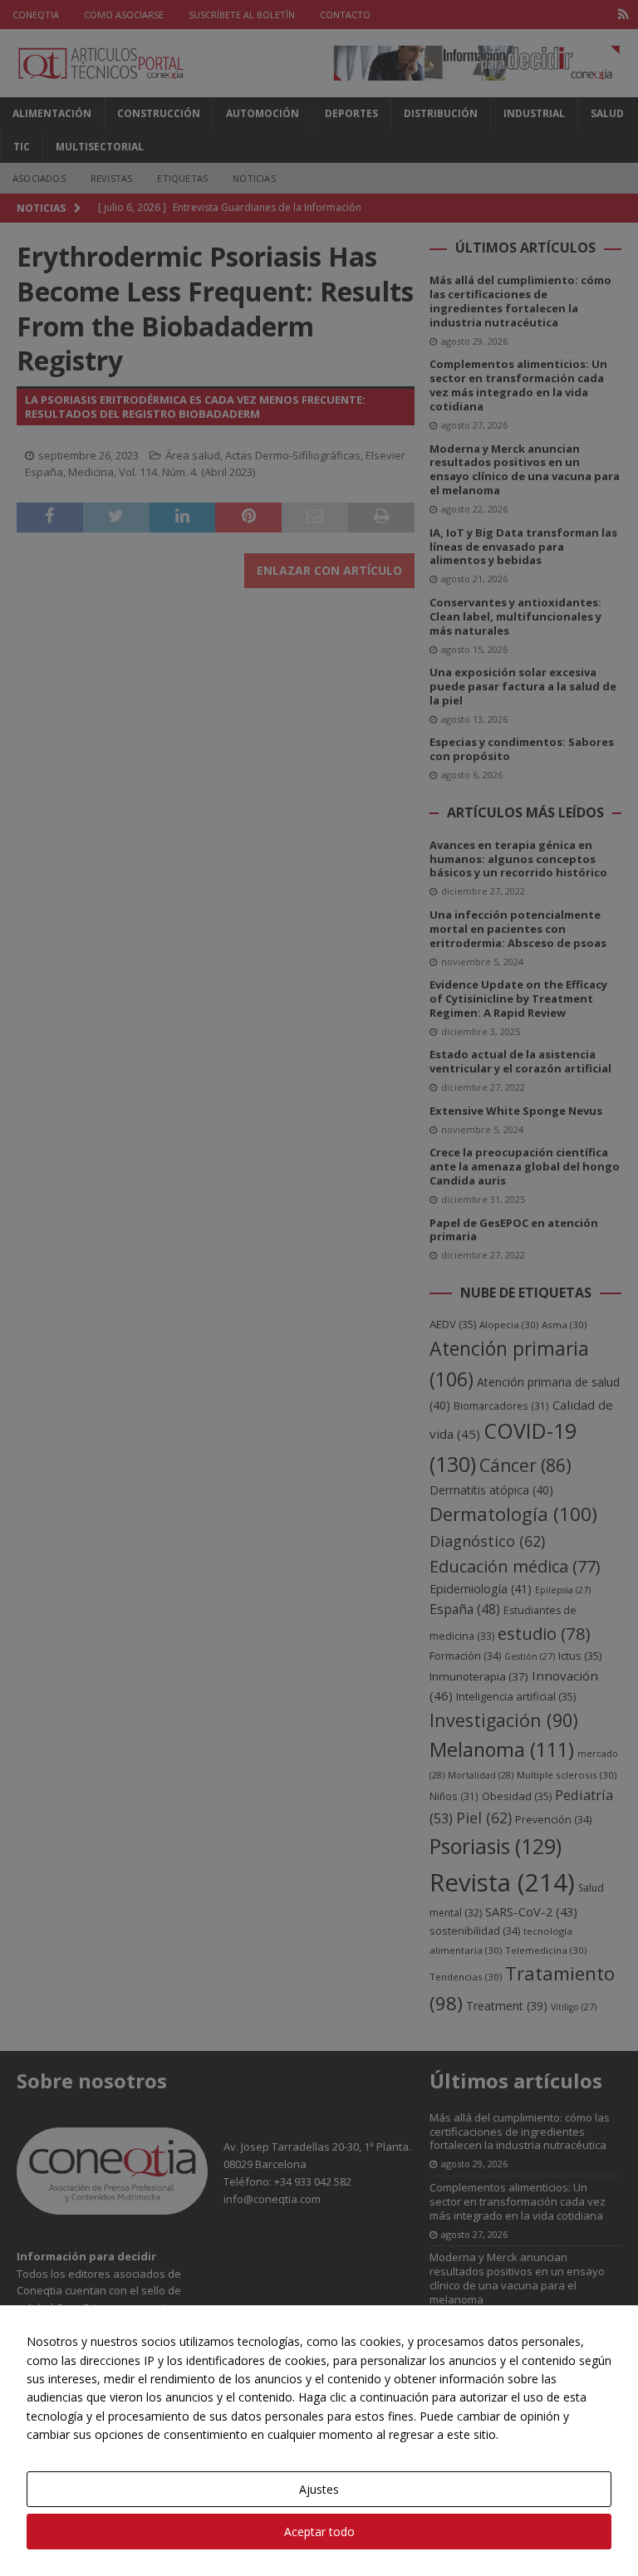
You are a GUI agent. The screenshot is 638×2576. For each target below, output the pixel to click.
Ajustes (319, 2489)
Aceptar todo (319, 2532)
